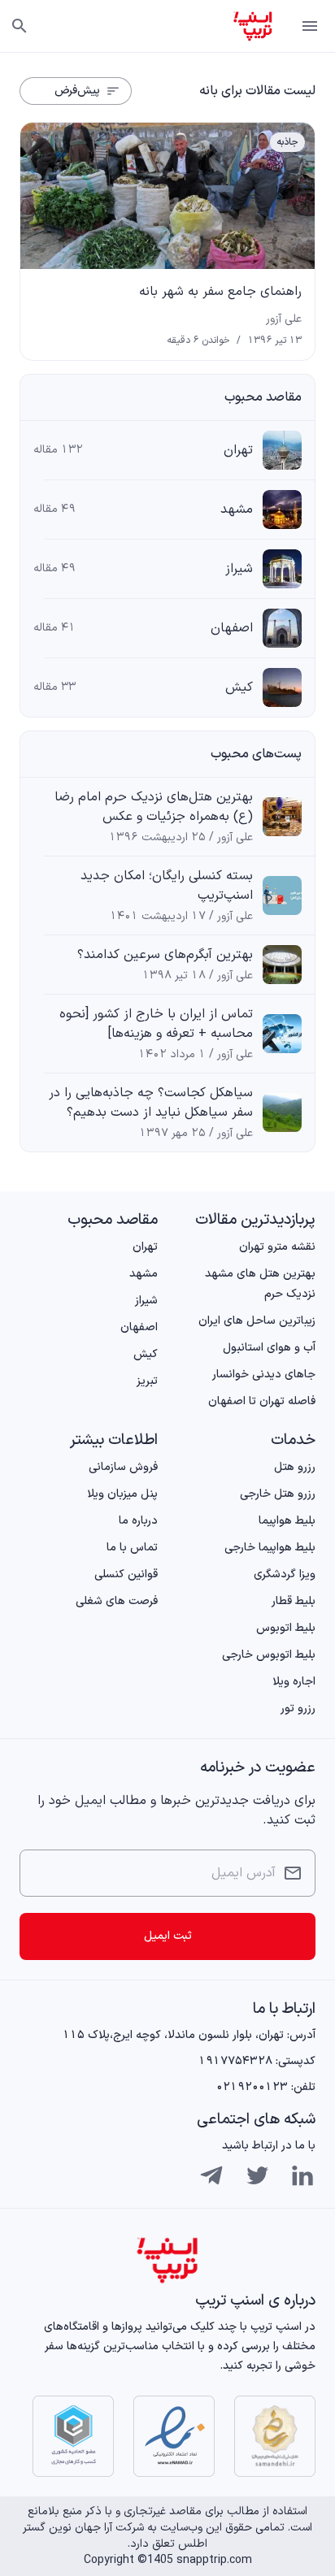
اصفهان (232, 628)
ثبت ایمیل (168, 1936)
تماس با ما (132, 1548)
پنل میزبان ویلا (122, 1494)
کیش (239, 687)
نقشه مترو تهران (277, 1247)
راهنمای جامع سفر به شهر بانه (220, 292)
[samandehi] (275, 2436)
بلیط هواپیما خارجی (270, 1548)
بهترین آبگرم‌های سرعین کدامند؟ (165, 955)
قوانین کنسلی (126, 1574)
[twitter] (257, 2175)
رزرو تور (298, 1709)
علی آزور (284, 319)
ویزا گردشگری (285, 1574)
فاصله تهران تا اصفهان (262, 1401)
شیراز (239, 569)
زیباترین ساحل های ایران (257, 1321)
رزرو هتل (295, 1467)
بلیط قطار (294, 1601)
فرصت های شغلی (117, 1601)
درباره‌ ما (138, 1521)
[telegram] (211, 2175)
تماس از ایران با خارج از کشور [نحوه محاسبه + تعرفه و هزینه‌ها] (156, 1024)
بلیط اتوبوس (286, 1628)
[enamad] (174, 2436)
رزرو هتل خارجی (278, 1494)
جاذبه (287, 142)
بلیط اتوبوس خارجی (269, 1655)
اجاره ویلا (294, 1682)
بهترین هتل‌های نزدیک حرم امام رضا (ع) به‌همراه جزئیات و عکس (154, 807)
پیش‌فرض (77, 91)
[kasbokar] (73, 2436)
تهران (238, 450)
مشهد (237, 510)
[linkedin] (302, 2175)
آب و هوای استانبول (269, 1348)
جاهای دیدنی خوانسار (264, 1375)
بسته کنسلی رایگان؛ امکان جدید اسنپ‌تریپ (167, 886)
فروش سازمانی (123, 1467)
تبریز (147, 1381)
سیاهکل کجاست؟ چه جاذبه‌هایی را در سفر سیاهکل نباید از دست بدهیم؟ (151, 1103)
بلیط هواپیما (287, 1521)
